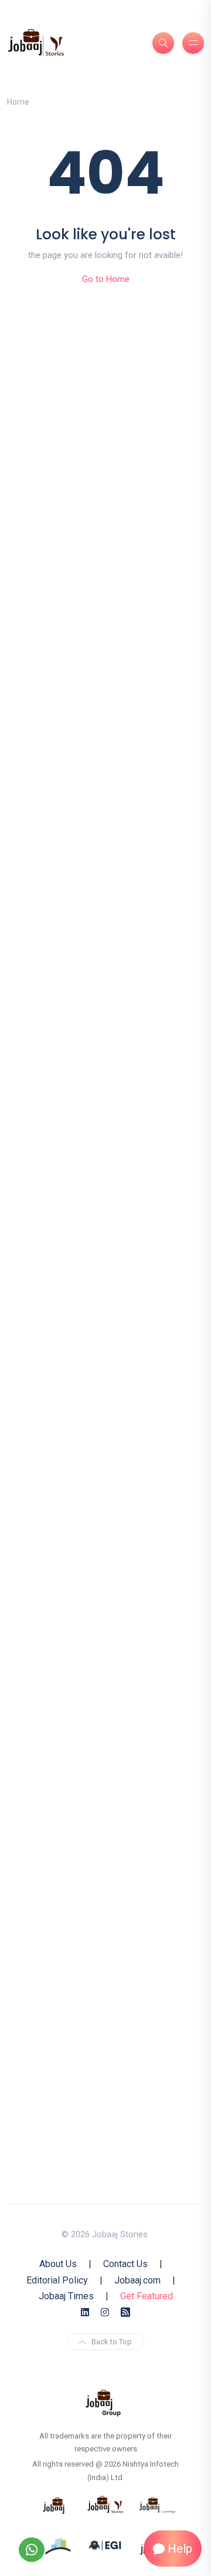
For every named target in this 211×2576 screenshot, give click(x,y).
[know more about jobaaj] (54, 2505)
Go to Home (106, 279)
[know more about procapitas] (59, 2544)
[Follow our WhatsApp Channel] (32, 2550)
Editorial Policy (57, 2280)
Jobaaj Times (66, 2296)
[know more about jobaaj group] (103, 2402)
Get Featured (147, 2296)
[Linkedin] (85, 2312)
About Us (58, 2264)
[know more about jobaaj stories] (105, 2505)
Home (18, 102)
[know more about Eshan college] (105, 2544)
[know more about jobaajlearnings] (157, 2505)
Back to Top (112, 2342)
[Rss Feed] (125, 2312)
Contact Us (125, 2264)
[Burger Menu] (193, 43)
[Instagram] (105, 2312)
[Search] (163, 43)
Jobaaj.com (137, 2280)
